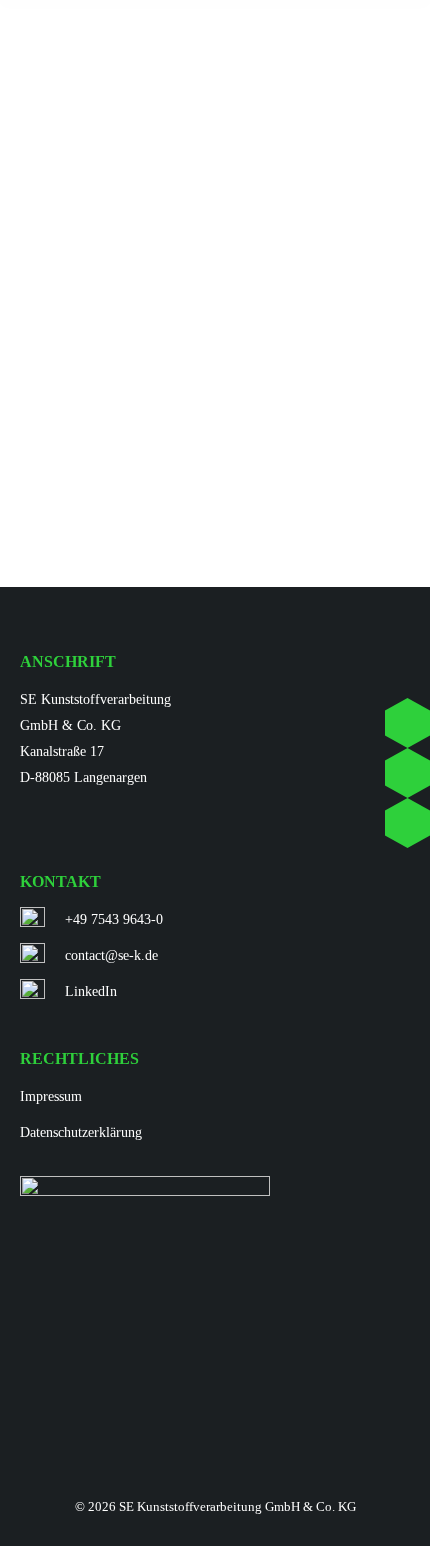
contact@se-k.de (111, 955)
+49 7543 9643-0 (114, 919)
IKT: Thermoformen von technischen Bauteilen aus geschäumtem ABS (178, 409)
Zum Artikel (84, 468)
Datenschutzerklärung (81, 1132)
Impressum (51, 1096)
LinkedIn (91, 991)
